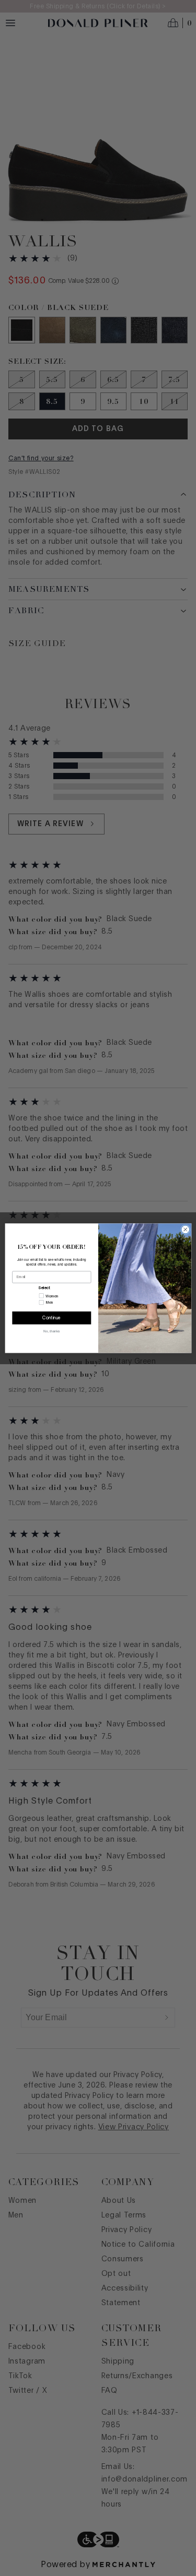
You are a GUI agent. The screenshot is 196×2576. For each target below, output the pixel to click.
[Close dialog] (185, 1230)
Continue (51, 1318)
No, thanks (51, 1331)
